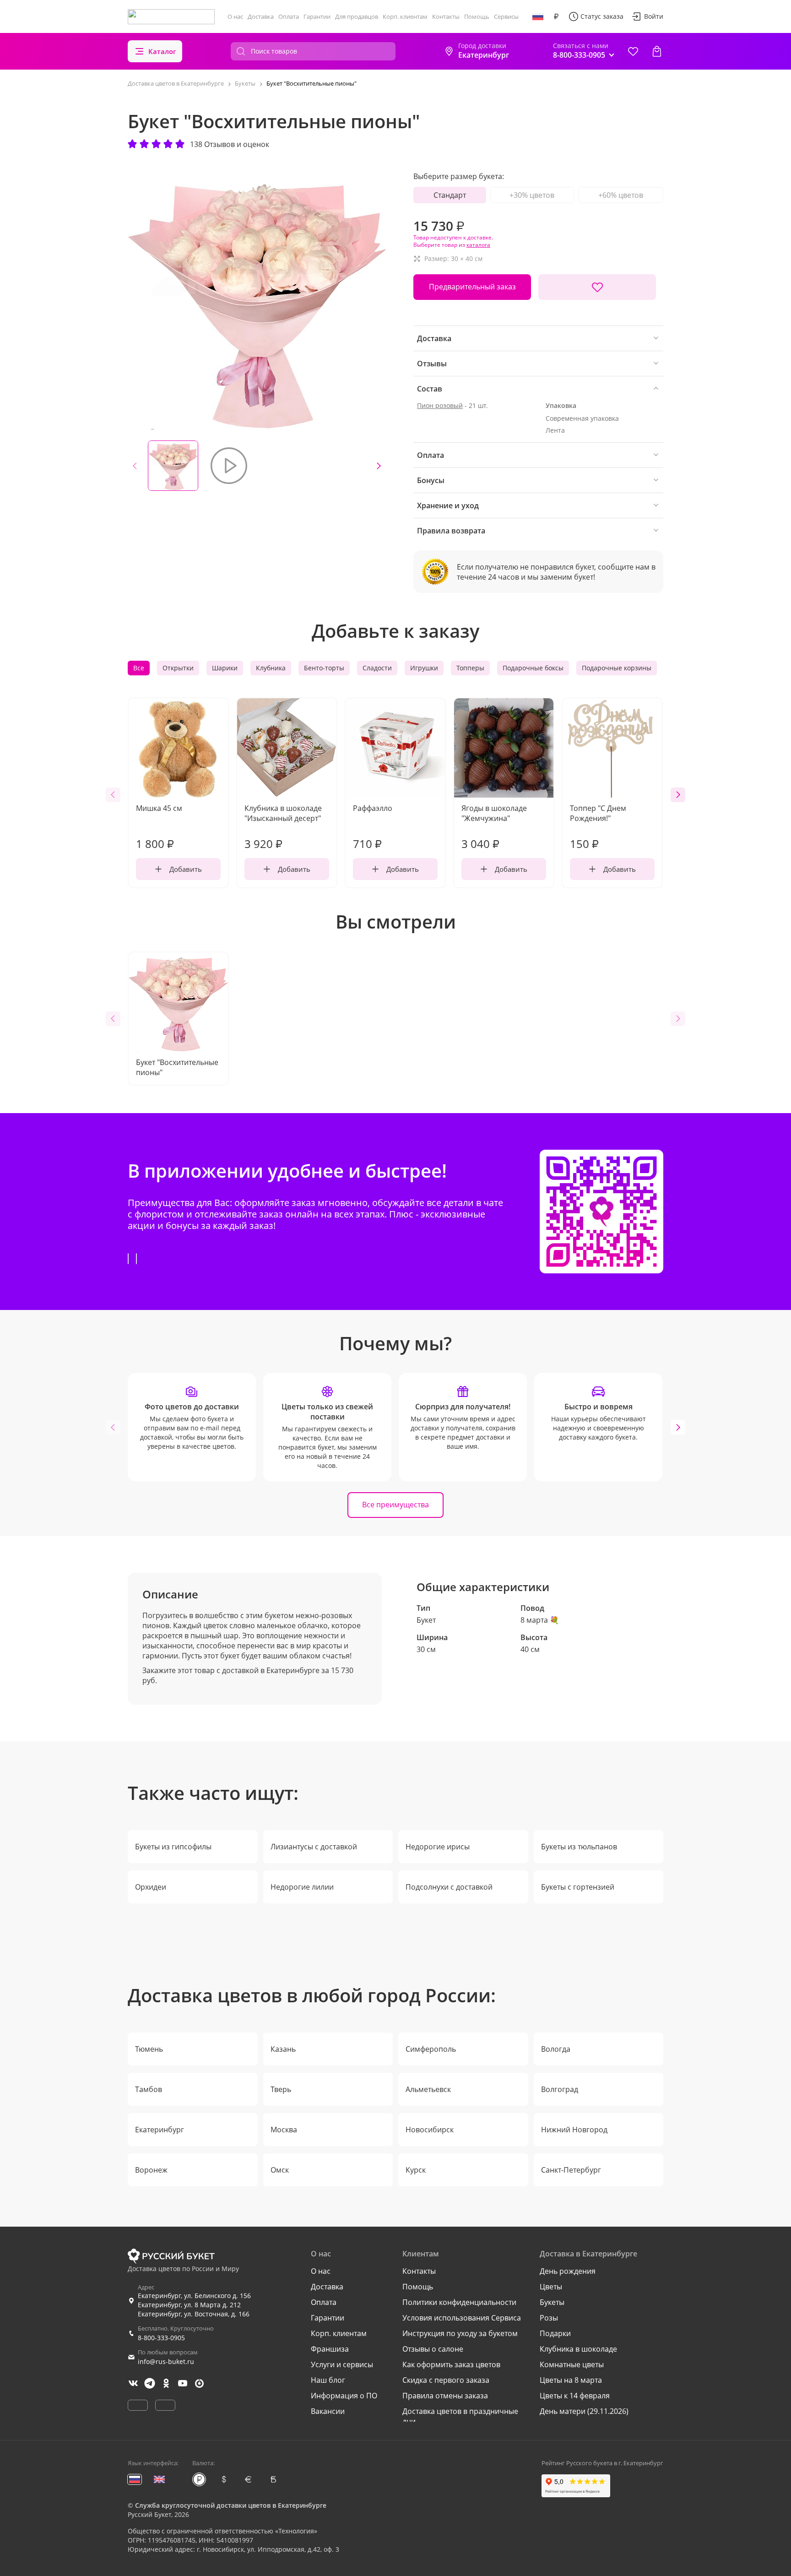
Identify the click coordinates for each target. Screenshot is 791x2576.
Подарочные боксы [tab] (533, 668)
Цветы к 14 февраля (575, 2396)
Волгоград (560, 2089)
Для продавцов (357, 16)
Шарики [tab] (225, 668)
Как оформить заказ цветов (451, 2364)
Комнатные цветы (572, 2364)
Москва (284, 2130)
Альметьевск (428, 2089)
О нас (235, 16)
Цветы (551, 2287)
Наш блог (328, 2380)
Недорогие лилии (302, 1887)
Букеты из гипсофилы (173, 1847)
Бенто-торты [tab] (324, 668)
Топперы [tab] (470, 668)
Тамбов (149, 2089)
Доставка (261, 16)
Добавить (186, 869)
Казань (283, 2049)
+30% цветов (532, 195)
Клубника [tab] (271, 668)
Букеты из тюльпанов (579, 1847)
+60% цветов (621, 195)
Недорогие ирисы (438, 1847)
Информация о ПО (344, 2396)
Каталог (162, 51)
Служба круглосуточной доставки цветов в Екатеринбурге (231, 2505)
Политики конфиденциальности (459, 2302)
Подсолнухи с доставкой (449, 1887)
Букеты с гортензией (578, 1887)
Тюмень (149, 2049)
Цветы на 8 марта (571, 2380)
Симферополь (431, 2049)
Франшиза (330, 2349)
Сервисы (506, 16)
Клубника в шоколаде (578, 2349)
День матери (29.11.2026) (584, 2411)
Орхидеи (151, 1887)
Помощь (477, 16)
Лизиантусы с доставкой (314, 1847)
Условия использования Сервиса (462, 2318)
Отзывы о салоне (433, 2349)
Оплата (289, 16)
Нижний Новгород (574, 2130)
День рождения (568, 2271)
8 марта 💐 (540, 1620)
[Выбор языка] (538, 16)
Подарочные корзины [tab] (617, 668)
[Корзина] (657, 51)
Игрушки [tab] (424, 668)
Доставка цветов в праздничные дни (460, 2416)
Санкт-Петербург (571, 2170)
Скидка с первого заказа (446, 2380)
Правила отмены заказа (445, 2396)
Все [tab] (139, 668)
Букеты (552, 2302)
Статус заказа (602, 16)
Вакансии (328, 2411)
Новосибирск (430, 2130)
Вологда (556, 2049)
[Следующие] (379, 466)
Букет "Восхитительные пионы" (177, 1067)
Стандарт (450, 195)
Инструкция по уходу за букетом (460, 2333)
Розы (549, 2318)
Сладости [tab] (377, 668)
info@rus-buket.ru (166, 2361)
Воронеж (151, 2170)
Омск (280, 2170)
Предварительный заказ (472, 287)
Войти (654, 16)
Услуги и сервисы (342, 2364)
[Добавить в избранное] (597, 287)
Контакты (446, 16)
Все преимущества (395, 1505)
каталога (478, 245)
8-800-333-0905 (161, 2338)
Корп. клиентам (405, 16)
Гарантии (317, 16)
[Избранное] (633, 51)
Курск (416, 2170)
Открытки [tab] (178, 668)
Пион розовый (440, 405)
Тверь (281, 2089)
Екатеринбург (160, 2130)
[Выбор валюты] (556, 16)
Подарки (555, 2333)
